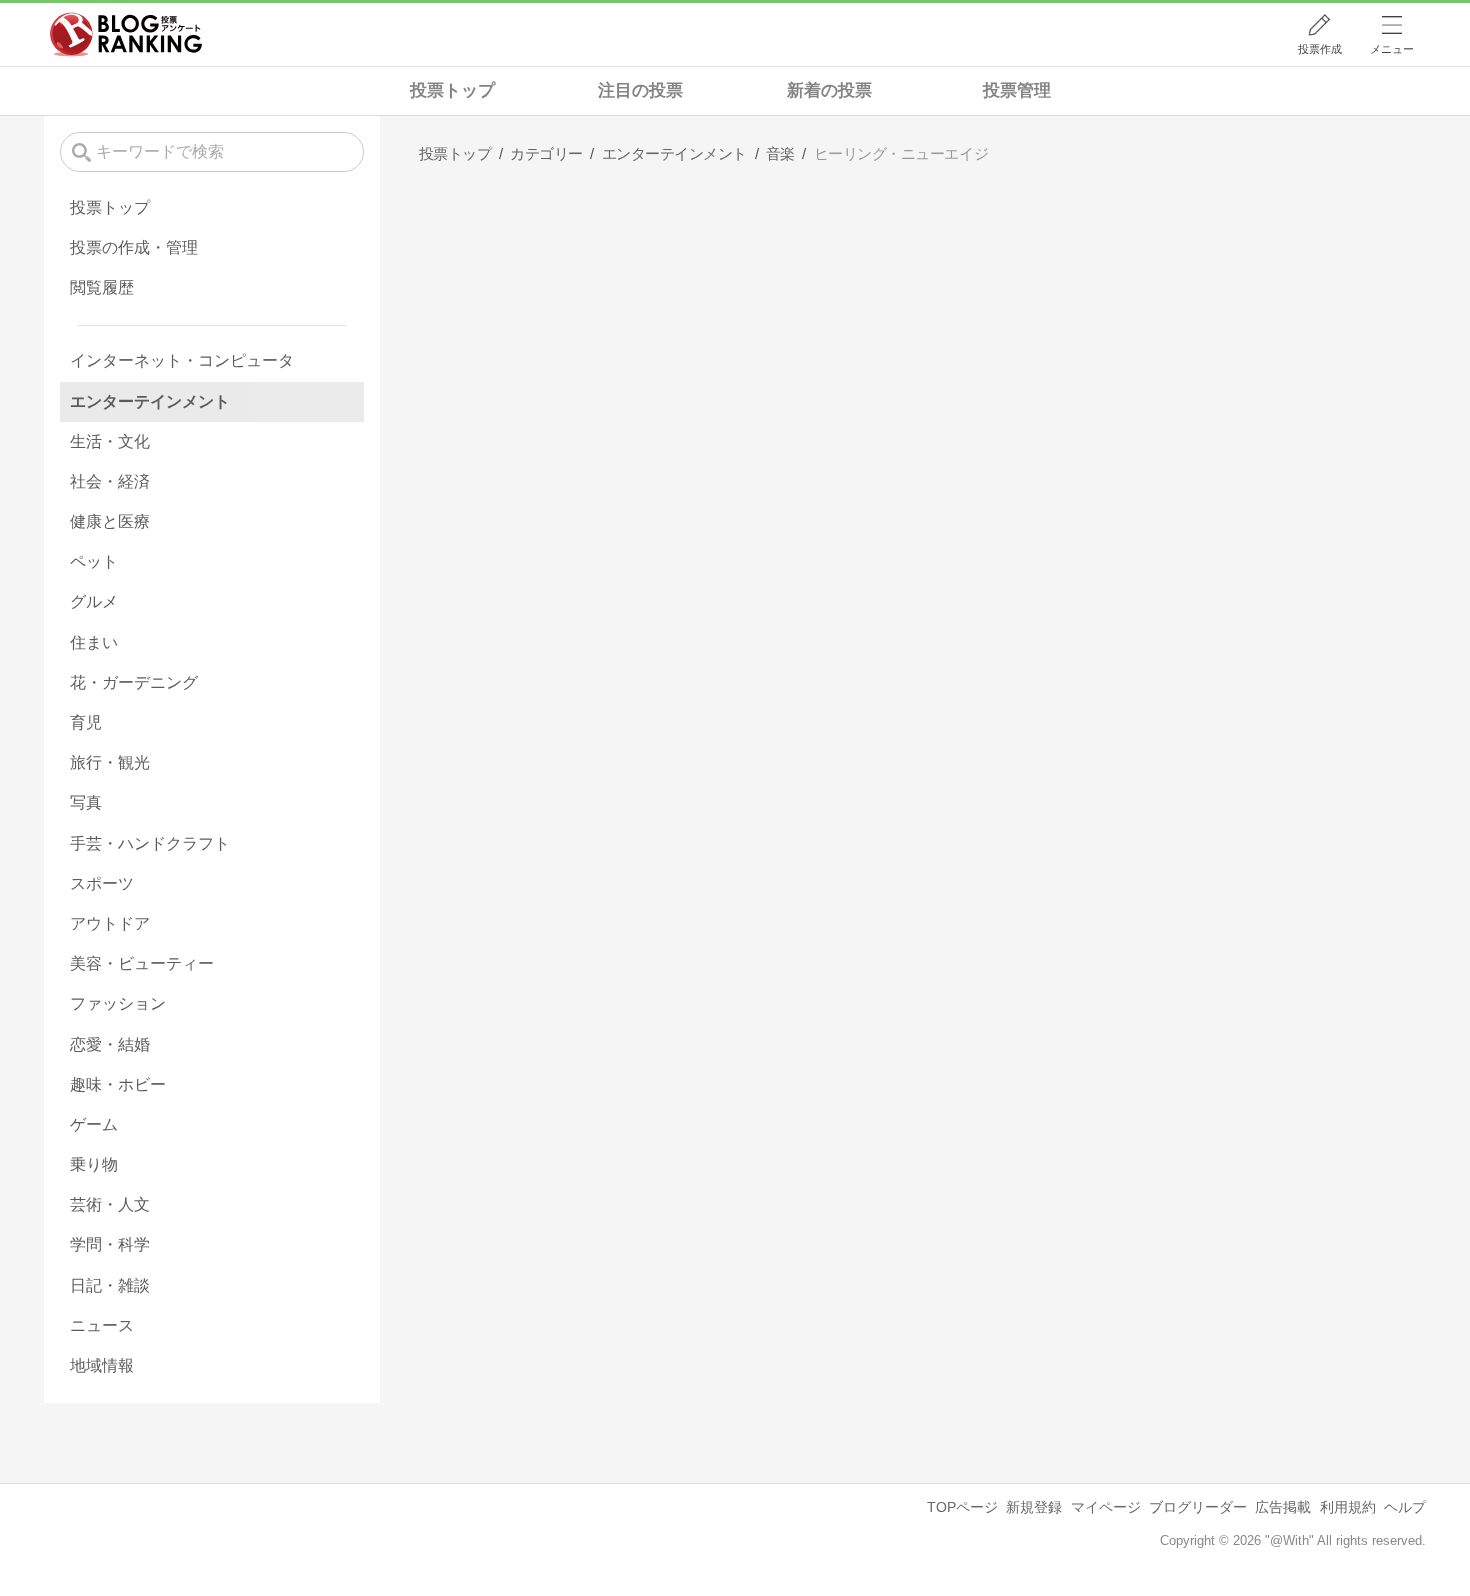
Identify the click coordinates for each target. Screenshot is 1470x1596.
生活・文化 (110, 441)
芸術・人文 (110, 1204)
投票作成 (1320, 49)
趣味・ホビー (118, 1084)
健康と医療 (110, 521)
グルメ (94, 601)
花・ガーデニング (134, 682)
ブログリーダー (1198, 1507)
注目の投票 (640, 90)
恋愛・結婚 (110, 1044)
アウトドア (110, 923)
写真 (86, 802)
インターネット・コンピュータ (182, 360)
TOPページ (962, 1507)
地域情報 (102, 1365)
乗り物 (94, 1164)
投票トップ (452, 90)
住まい (94, 642)
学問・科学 (110, 1244)
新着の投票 (829, 90)
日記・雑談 (110, 1285)
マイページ (1106, 1507)
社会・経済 (110, 481)
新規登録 (1034, 1507)
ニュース (102, 1325)
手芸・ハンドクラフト (150, 843)
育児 (86, 722)
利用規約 (1348, 1507)
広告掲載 (1283, 1507)
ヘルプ (1405, 1507)
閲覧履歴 (102, 287)
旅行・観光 (110, 762)
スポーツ (102, 883)
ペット (94, 561)
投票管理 (1017, 90)
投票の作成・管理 (134, 247)
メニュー (1392, 49)
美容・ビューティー (142, 963)
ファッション (118, 1003)
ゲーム (94, 1124)
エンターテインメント (150, 401)
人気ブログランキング (126, 34)
